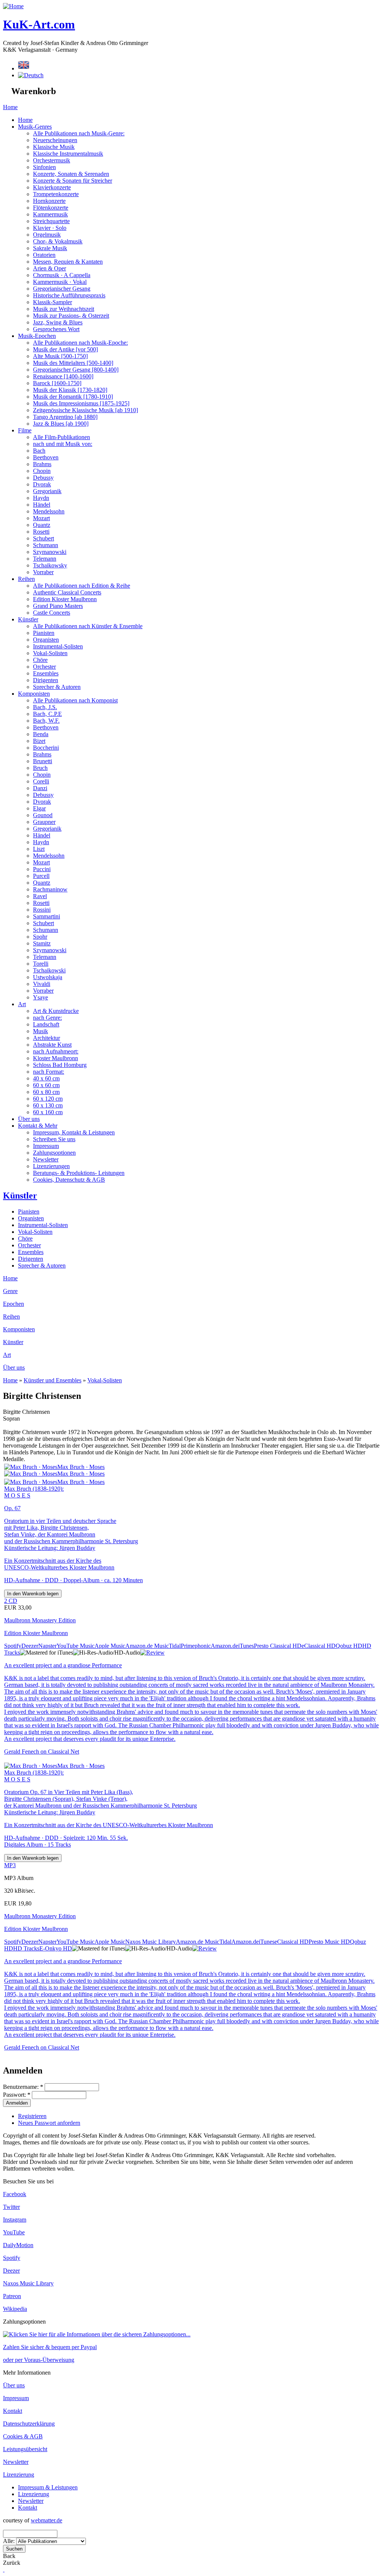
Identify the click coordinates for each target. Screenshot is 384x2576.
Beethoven (46, 457)
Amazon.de (224, 1646)
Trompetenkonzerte (56, 194)
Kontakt (13, 2411)
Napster (47, 1646)
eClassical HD (319, 1646)
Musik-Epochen (37, 336)
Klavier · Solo (50, 228)
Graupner (44, 822)
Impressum (46, 1146)
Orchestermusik (52, 160)
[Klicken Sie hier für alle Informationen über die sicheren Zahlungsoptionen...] (97, 2334)
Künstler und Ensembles (52, 1380)
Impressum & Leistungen (48, 2487)
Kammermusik (50, 214)
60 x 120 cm (48, 1099)
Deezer (30, 1646)
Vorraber (43, 572)
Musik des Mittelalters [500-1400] (73, 363)
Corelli (41, 781)
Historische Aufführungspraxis (69, 295)
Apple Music (110, 1646)
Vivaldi (42, 984)
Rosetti (41, 532)
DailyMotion (18, 2245)
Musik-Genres (35, 127)
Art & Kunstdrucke (56, 1011)
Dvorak (42, 484)
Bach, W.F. (46, 721)
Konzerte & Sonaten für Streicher (73, 181)
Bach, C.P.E (47, 714)
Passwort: (17, 2095)
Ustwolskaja (48, 977)
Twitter (11, 2207)
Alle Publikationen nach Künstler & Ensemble (88, 626)
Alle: (10, 2541)
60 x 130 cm (48, 1105)
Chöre (40, 660)
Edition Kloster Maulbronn (65, 599)
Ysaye (40, 997)
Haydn (41, 498)
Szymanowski (50, 552)
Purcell (41, 876)
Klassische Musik (54, 147)
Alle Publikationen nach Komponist (75, 700)
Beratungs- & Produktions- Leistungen (79, 1173)
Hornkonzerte (49, 201)
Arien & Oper (49, 268)
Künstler (28, 619)
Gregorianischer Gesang (62, 289)
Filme (25, 430)
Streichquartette (51, 221)
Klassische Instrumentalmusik (68, 154)
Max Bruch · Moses (81, 1467)
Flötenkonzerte (51, 208)
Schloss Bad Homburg (60, 1065)
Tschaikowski (49, 970)
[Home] (13, 6)
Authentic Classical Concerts (67, 592)
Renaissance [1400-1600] (63, 376)
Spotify (13, 1646)
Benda (41, 734)
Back (9, 2556)
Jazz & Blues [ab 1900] (61, 424)
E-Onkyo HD (56, 1948)
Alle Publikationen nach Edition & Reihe (82, 586)
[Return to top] (4, 2569)
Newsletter (46, 1159)
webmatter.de (46, 2520)
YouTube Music (76, 1646)
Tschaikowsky (50, 565)
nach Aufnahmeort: (56, 1051)
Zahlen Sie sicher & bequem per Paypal (50, 2347)
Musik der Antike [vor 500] (65, 349)
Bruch (40, 768)
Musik (40, 1031)
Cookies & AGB (23, 2436)
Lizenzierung (19, 2475)
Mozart (41, 518)
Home (10, 107)
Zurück (12, 2563)
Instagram (15, 2220)
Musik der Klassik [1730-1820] (70, 390)
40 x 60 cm (46, 1078)
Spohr (40, 937)
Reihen (26, 579)
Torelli (41, 964)
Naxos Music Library (151, 1942)
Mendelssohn (49, 511)
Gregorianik (47, 491)
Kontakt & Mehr (38, 1126)
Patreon (12, 2296)
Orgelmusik (47, 235)
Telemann (45, 559)
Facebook (15, 2194)
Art (22, 1004)
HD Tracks (26, 1948)
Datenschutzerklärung (29, 2424)
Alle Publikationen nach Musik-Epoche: (80, 343)
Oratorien (44, 255)
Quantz (42, 525)
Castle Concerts (52, 613)
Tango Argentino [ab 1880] (65, 417)
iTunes (246, 1646)
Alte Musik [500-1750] (60, 356)
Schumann (46, 545)
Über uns (29, 1119)
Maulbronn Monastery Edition (40, 1620)
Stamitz (42, 943)
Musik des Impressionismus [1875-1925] (81, 403)
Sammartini (46, 916)
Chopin (42, 471)
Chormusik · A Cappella (62, 275)
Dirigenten (46, 680)
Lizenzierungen (51, 1166)
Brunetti (43, 761)
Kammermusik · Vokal (60, 282)
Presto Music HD (329, 1942)
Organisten (46, 640)
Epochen (13, 1304)
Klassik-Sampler (52, 302)
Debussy (43, 478)
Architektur (46, 1038)
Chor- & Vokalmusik (58, 241)
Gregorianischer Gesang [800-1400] (76, 370)
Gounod (43, 815)
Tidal (175, 1646)
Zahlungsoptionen (54, 1153)
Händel (42, 505)
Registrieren (32, 2116)
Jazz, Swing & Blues (58, 322)
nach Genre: (47, 1018)
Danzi (40, 788)
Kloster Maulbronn (55, 1058)
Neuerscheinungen (55, 140)
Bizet (39, 741)
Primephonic (196, 1646)
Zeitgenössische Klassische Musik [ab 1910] (85, 410)
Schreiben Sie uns (54, 1139)
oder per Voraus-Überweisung (39, 2360)
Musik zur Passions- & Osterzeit (71, 316)
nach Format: (49, 1072)
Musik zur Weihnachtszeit (64, 309)
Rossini (42, 910)
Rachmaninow (50, 889)
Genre (10, 1291)
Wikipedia (15, 2309)
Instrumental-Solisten (58, 646)
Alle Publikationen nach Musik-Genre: (79, 133)
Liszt (39, 849)
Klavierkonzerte (52, 187)
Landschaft (46, 1024)
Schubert (43, 538)
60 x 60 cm (46, 1085)
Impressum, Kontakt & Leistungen (74, 1132)
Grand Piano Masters (58, 606)
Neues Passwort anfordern (49, 2123)
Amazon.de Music (147, 1646)
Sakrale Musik (50, 248)
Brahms (42, 464)
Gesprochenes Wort (56, 329)
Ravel (40, 896)
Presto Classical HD (278, 1646)
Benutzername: (23, 2087)
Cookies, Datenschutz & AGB (69, 1180)
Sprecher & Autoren (57, 687)
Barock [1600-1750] (57, 383)
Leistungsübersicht (25, 2449)
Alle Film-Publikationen (61, 437)
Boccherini (46, 748)
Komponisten (34, 694)
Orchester (44, 667)
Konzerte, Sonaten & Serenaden (71, 174)
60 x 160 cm (48, 1112)
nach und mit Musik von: (63, 444)
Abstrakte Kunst (52, 1045)
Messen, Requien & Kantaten (68, 262)
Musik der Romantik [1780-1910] (73, 397)
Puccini (42, 869)
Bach (39, 451)
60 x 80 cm (46, 1092)
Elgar (39, 808)
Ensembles (46, 673)
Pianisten (44, 633)
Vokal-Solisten (50, 653)
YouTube (14, 2232)
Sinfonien (44, 167)
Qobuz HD (349, 1646)
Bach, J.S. (45, 707)
